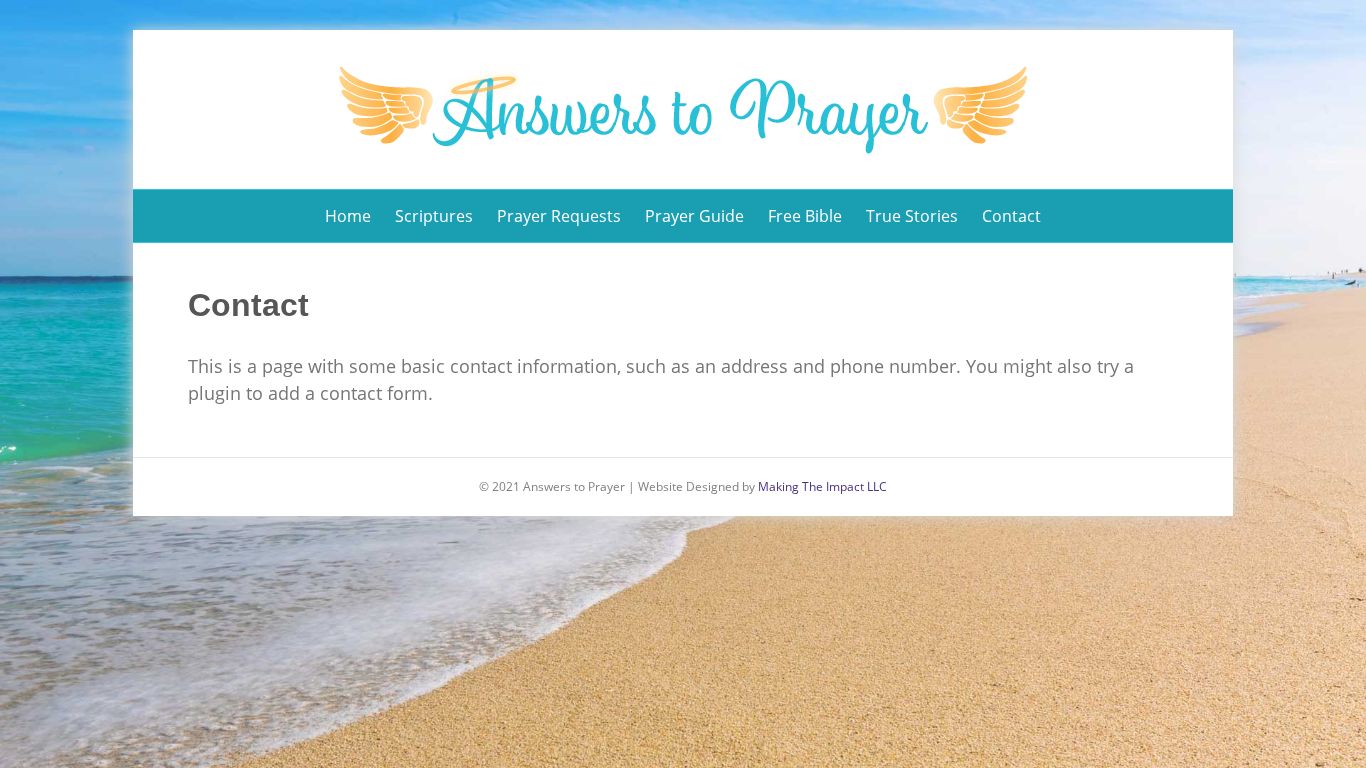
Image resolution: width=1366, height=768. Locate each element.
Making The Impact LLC (822, 486)
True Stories (912, 216)
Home (348, 216)
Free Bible (805, 216)
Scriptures (434, 216)
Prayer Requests (559, 216)
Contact (1011, 216)
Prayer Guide (694, 216)
